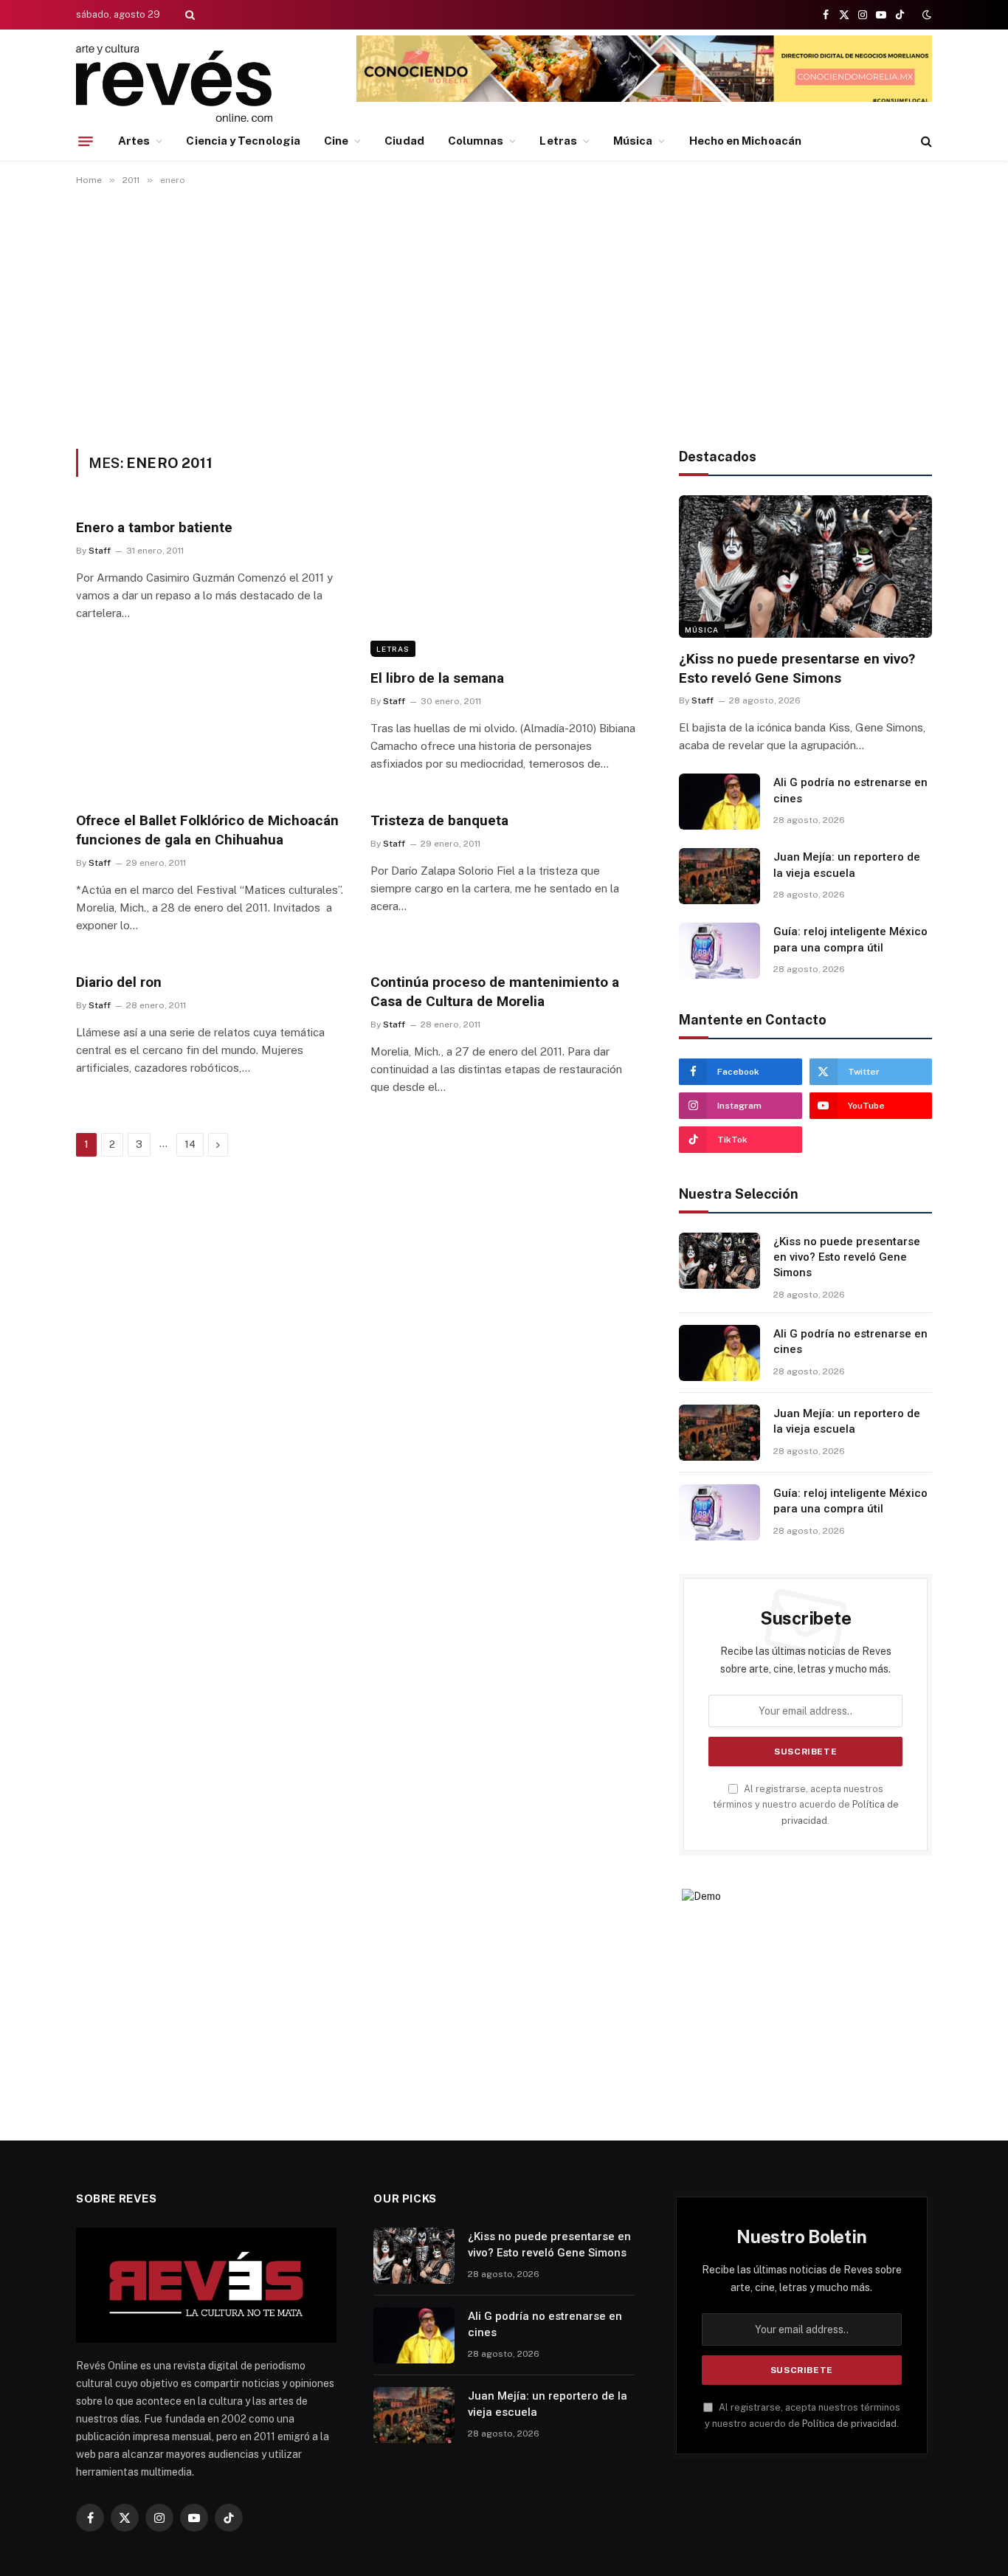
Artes (134, 141)
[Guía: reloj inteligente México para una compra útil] (719, 951)
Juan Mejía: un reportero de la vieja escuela (847, 865)
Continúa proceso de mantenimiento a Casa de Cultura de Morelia (495, 992)
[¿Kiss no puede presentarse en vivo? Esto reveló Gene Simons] (805, 566)
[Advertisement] (504, 314)
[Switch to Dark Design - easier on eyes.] (925, 15)
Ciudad (404, 141)
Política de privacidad (849, 2424)
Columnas (476, 141)
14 (190, 1144)
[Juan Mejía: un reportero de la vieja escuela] (719, 876)
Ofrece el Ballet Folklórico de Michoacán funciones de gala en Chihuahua (207, 830)
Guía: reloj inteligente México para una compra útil (850, 939)
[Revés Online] (174, 83)
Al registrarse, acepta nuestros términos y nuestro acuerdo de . (806, 1805)
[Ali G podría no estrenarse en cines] (719, 802)
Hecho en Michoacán (745, 141)
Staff (100, 551)
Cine (336, 141)
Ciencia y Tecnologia (243, 141)
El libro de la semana (437, 678)
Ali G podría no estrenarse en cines (850, 790)
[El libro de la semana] (504, 582)
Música (633, 141)
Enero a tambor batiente (154, 527)
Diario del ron (119, 982)
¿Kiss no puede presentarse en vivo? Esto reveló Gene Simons (797, 668)
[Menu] (86, 141)
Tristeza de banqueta (439, 820)
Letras (558, 141)
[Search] (189, 15)
